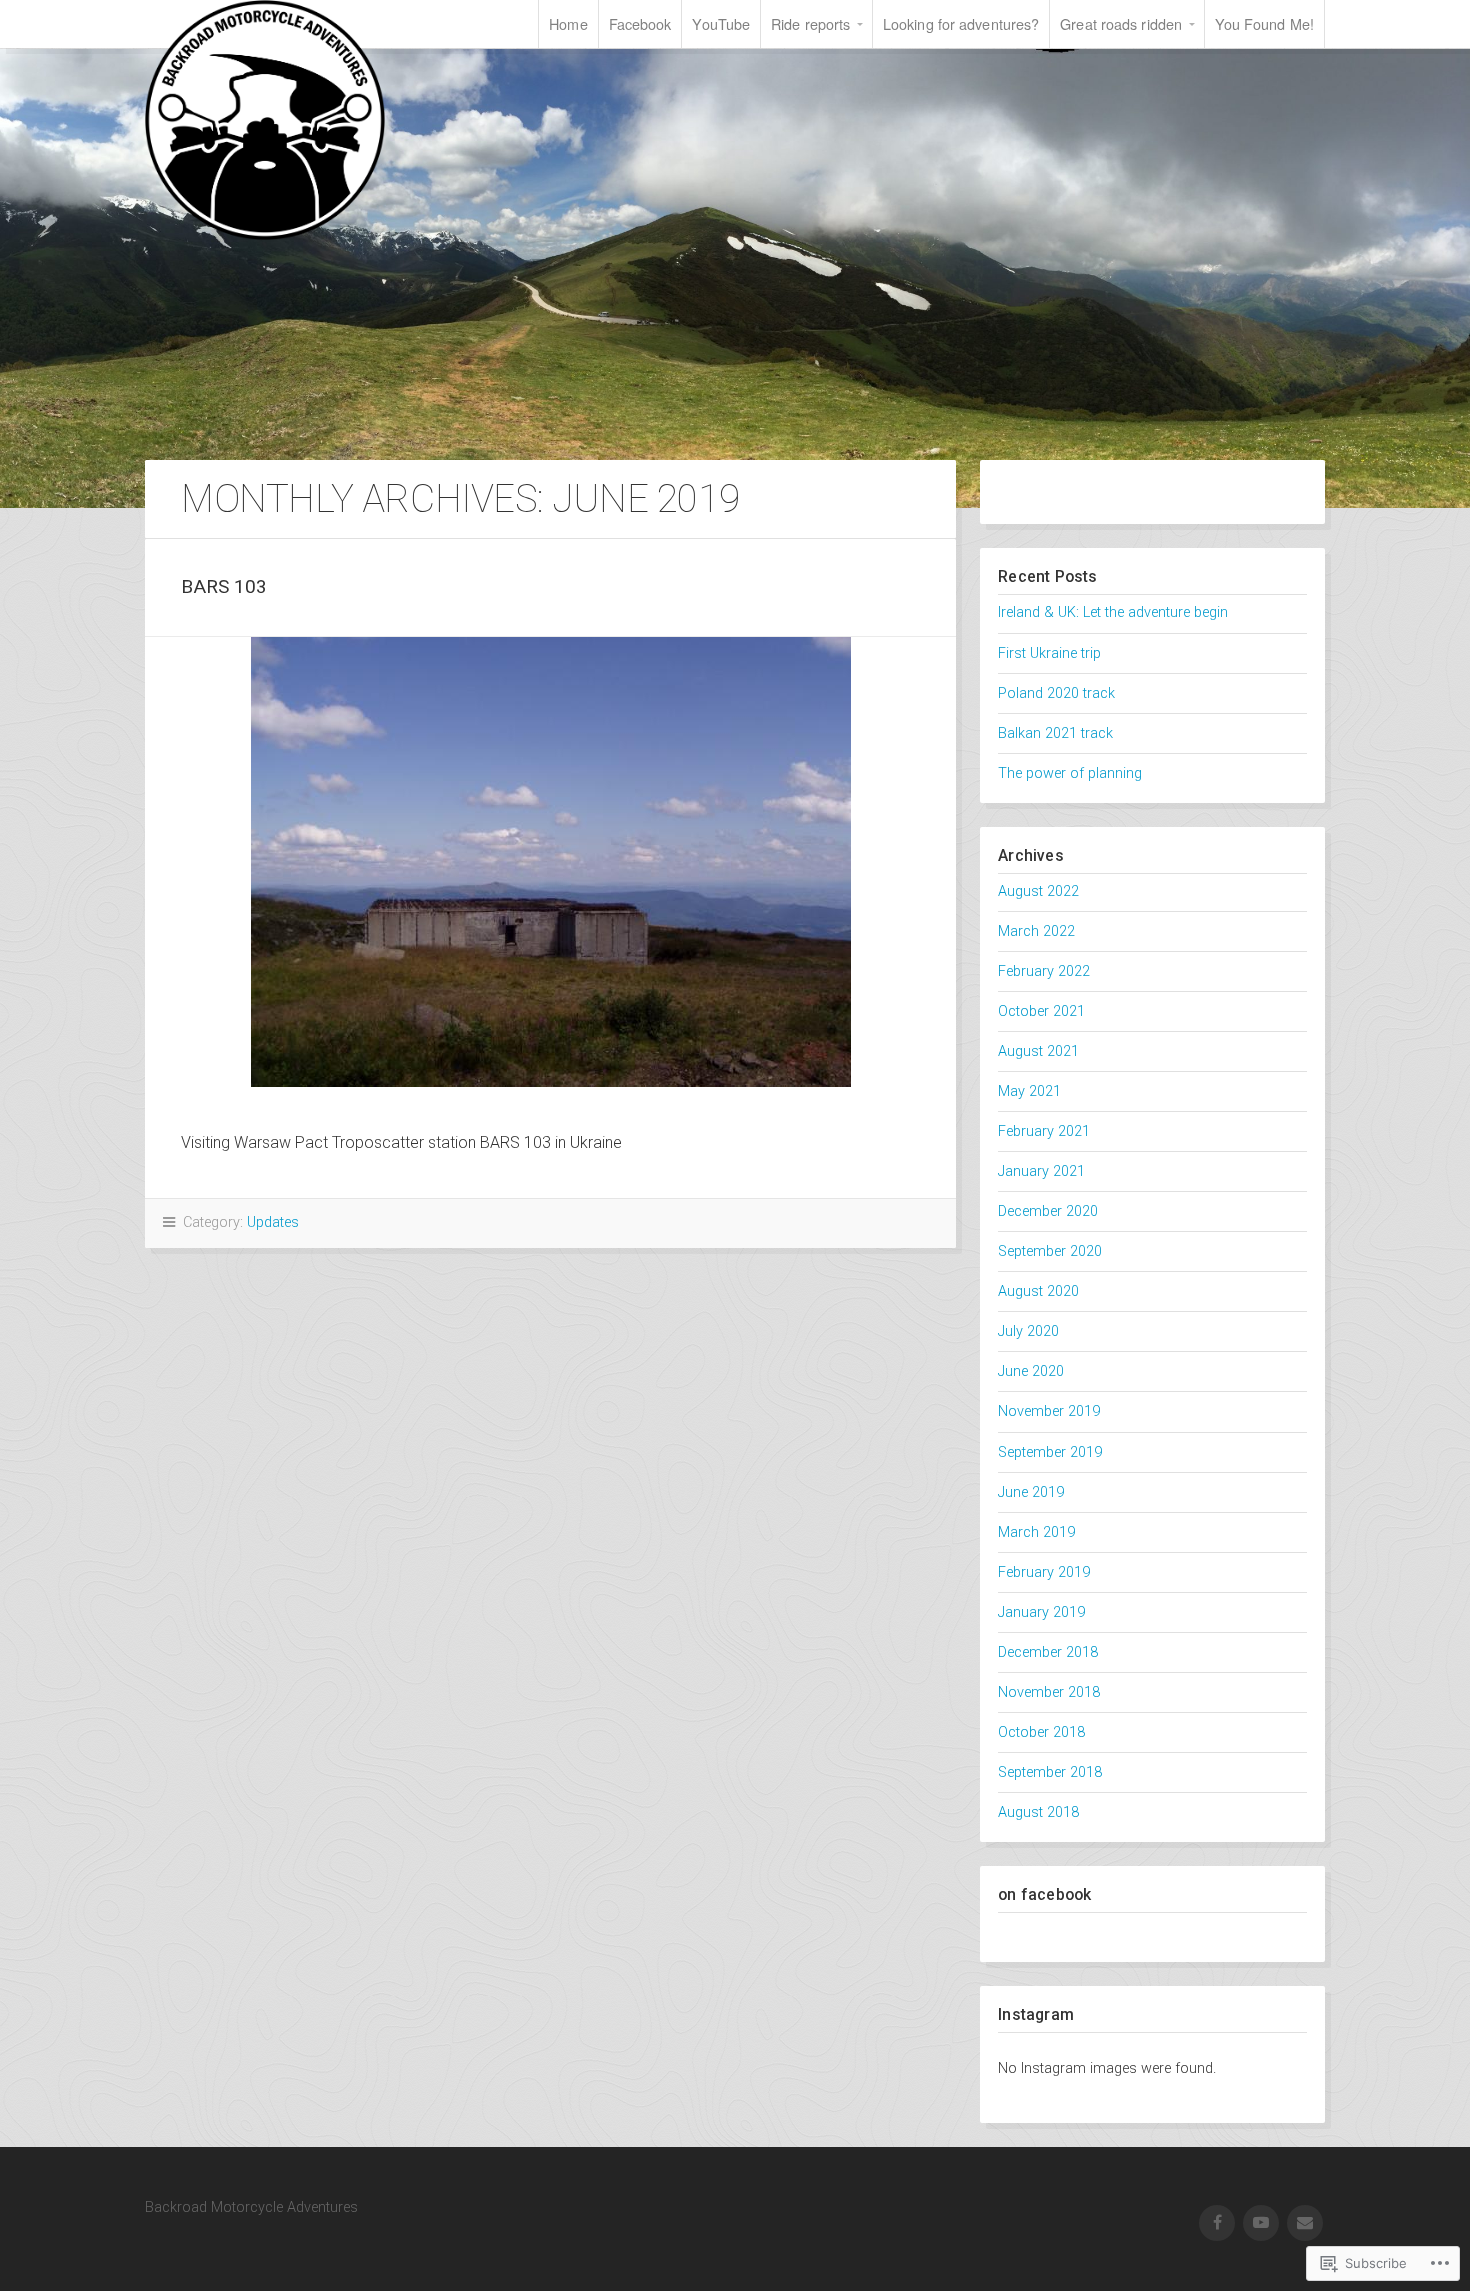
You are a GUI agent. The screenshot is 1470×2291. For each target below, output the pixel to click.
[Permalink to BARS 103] (550, 862)
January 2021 (1041, 1171)
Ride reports (810, 23)
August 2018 (1038, 1812)
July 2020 (1028, 1331)
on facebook (1044, 1894)
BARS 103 (224, 586)
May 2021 (1029, 1091)
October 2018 (1041, 1732)
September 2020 (1050, 1251)
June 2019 (1031, 1492)
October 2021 (1041, 1011)
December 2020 (1048, 1211)
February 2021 (1044, 1131)
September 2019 (1050, 1452)
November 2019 (1049, 1411)
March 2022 (1036, 931)
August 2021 (1038, 1051)
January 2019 (1041, 1612)
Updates (273, 1222)
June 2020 (1031, 1371)
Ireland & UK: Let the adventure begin (1113, 612)
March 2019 (1036, 1532)
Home (568, 23)
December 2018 (1048, 1652)
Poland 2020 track (1056, 693)
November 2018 (1049, 1692)
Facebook (640, 23)
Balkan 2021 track (1055, 733)
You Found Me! (1264, 23)
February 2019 (1044, 1572)
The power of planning (1070, 773)
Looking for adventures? (961, 23)
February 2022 (1044, 971)
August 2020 (1038, 1291)
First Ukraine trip (1049, 653)
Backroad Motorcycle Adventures (265, 120)
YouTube (721, 23)
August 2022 (1038, 891)
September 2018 (1050, 1772)
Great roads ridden (1121, 23)
